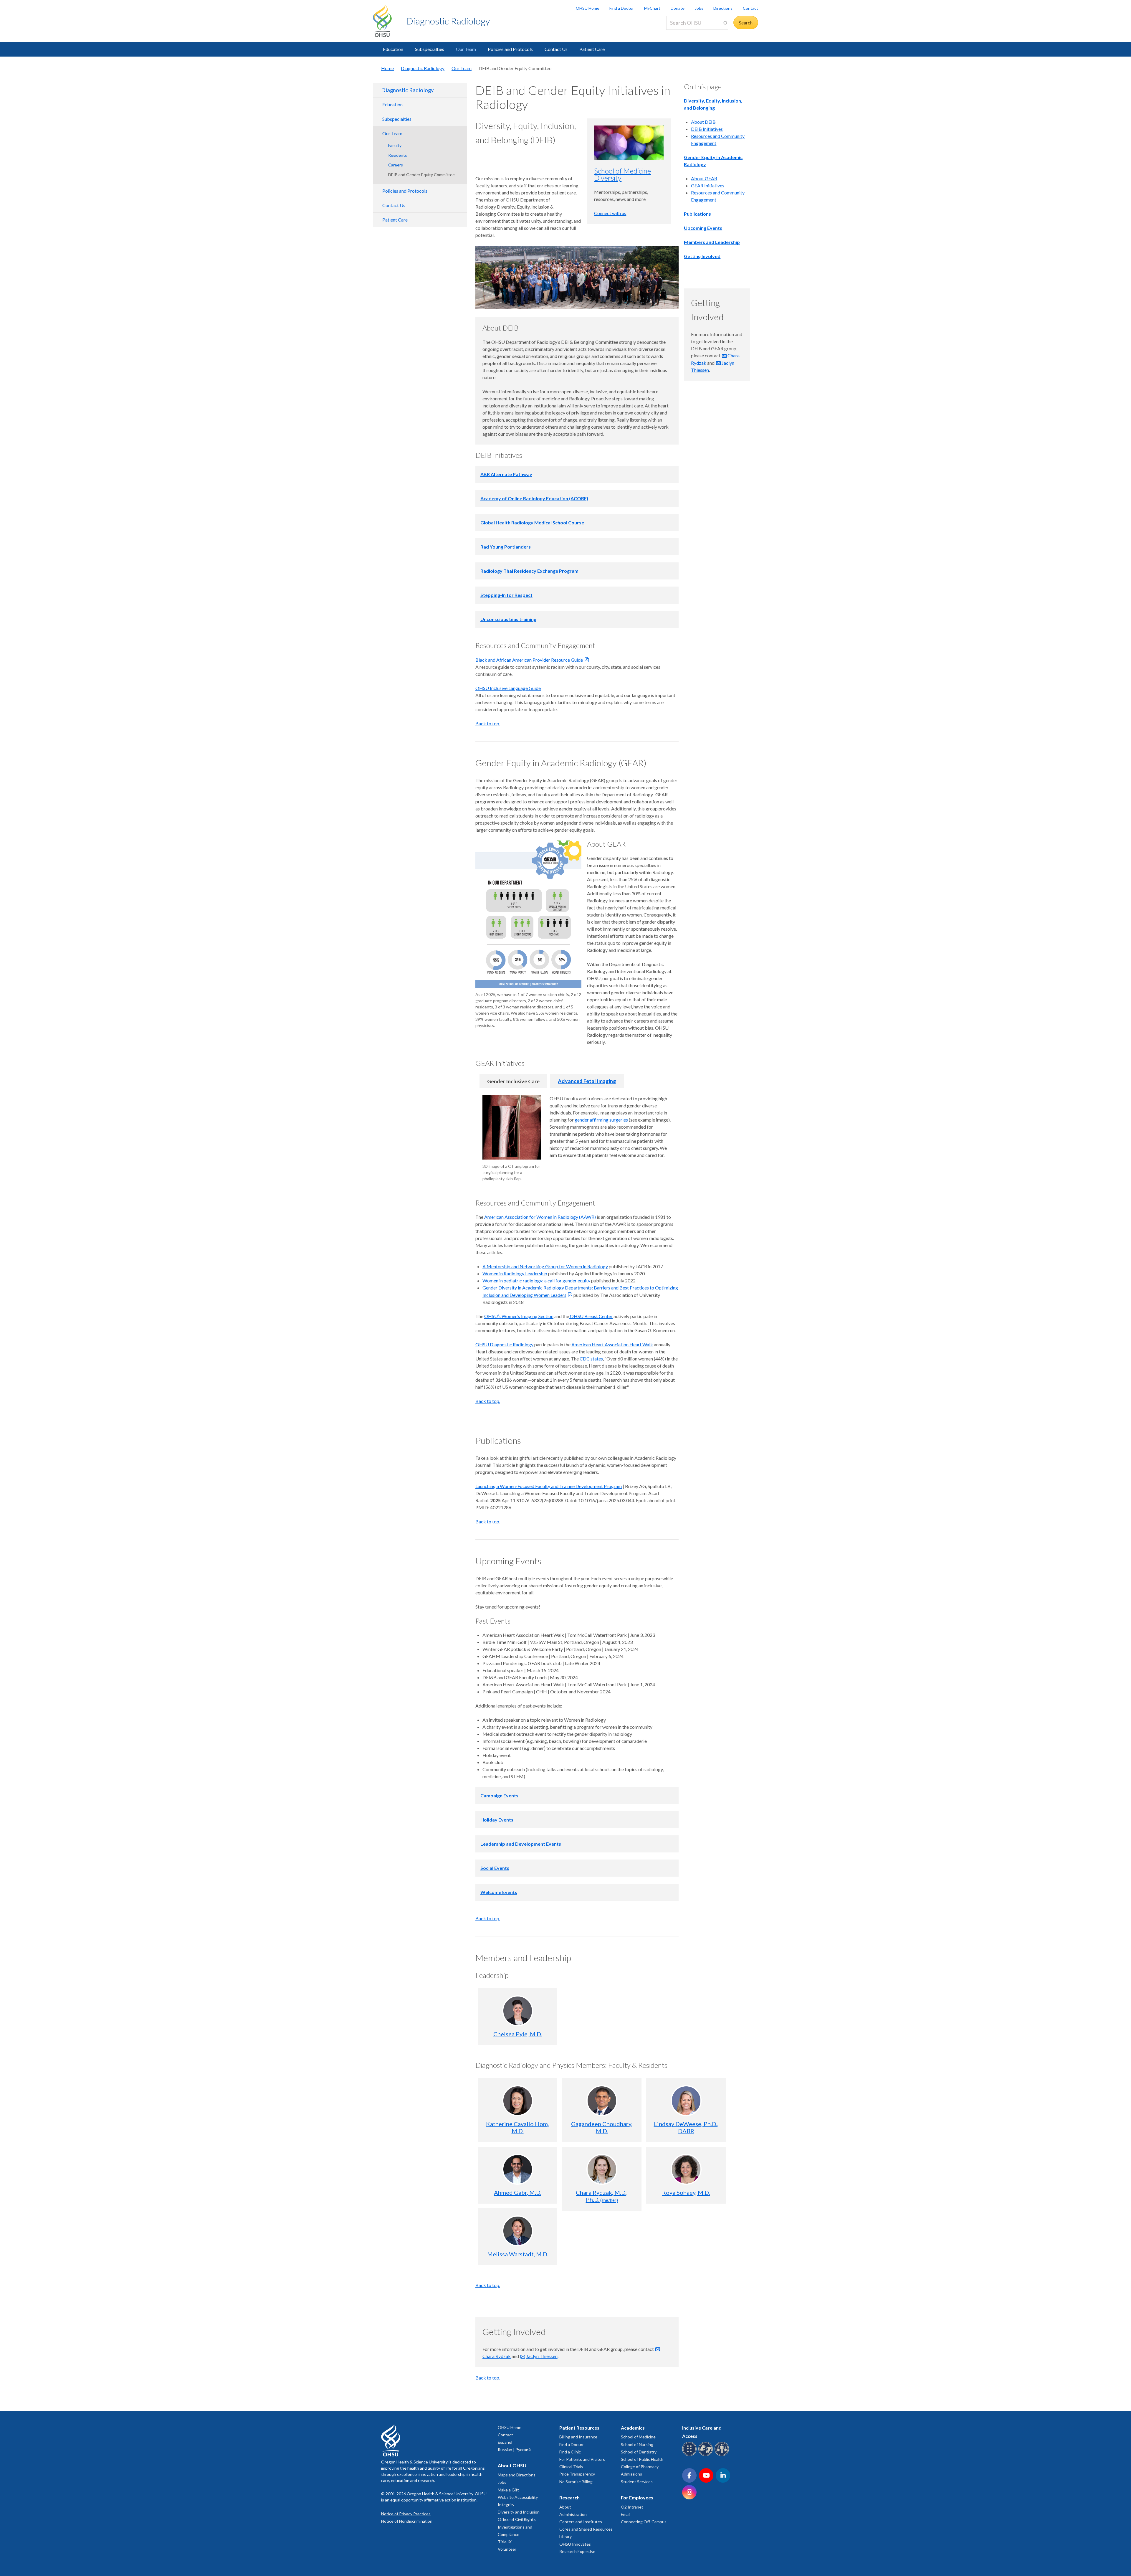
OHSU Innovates (575, 2544)
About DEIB (703, 122)
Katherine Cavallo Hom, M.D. (517, 2127)
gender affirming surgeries (601, 1120)
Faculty (395, 145)
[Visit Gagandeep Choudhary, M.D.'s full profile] (602, 2101)
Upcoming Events (703, 228)
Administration (573, 2514)
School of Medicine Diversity (622, 174)
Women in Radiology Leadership (515, 1273)
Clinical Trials (571, 2467)
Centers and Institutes (581, 2522)
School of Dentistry (639, 2452)
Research (569, 2497)
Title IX (505, 2542)
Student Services (637, 2482)
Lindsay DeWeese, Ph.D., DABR (686, 2127)
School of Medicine (638, 2437)
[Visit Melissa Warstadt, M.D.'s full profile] (518, 2231)
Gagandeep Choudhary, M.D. (602, 2127)
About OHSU (512, 2465)
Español (505, 2442)
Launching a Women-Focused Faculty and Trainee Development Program (549, 1486)
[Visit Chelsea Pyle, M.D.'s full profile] (518, 2011)
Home (387, 68)
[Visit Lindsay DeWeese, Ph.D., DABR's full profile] (686, 2101)
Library (565, 2536)
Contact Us (556, 49)
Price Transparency (577, 2474)
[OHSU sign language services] (706, 2455)
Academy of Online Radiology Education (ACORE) (534, 498)
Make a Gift (508, 2490)
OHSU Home (588, 8)
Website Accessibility (518, 2497)
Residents (398, 155)
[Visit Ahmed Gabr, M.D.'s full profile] (518, 2169)
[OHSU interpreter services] (723, 2455)
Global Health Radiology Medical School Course (532, 522)
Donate (678, 8)
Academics (633, 2428)
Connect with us (610, 213)
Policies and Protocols (510, 49)
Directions (723, 8)
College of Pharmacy (640, 2467)
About (565, 2507)
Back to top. (488, 723)
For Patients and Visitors (582, 2459)
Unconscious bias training (508, 619)
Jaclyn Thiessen (542, 2356)
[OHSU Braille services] (690, 2455)
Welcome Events (499, 1892)
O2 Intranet (632, 2507)
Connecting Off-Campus (644, 2522)
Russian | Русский (514, 2449)
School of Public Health (642, 2459)
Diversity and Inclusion (519, 2512)
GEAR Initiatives (708, 185)
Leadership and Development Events (521, 1844)
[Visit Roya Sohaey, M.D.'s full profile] (686, 2169)
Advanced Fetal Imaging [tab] (587, 1081)
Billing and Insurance (578, 2437)
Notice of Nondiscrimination (407, 2521)
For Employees (637, 2497)
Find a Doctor (622, 8)
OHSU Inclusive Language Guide (508, 688)
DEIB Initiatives (707, 129)
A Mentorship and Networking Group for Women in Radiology (545, 1266)
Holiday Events (497, 1820)
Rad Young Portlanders (506, 547)
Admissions (631, 2474)
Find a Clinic (570, 2452)
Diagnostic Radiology (448, 21)
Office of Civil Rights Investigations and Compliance (517, 2527)
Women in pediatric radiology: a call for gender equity (536, 1280)
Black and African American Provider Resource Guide (529, 660)
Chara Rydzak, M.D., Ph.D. (602, 2196)
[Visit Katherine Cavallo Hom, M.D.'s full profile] (518, 2101)
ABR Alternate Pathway (506, 474)
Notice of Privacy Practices (406, 2514)
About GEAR (704, 178)
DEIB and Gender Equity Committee (421, 175)
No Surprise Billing (576, 2482)
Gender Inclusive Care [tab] (513, 1081)
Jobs (699, 8)
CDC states (591, 1359)
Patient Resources (579, 2428)
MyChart (652, 8)
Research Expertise (577, 2551)
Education (393, 49)
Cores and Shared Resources (586, 2529)
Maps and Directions (517, 2475)
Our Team (466, 49)
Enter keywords (684, 33)
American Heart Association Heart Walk (612, 1344)
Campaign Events (499, 1795)
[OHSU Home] (386, 21)
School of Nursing (637, 2444)
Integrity (506, 2505)
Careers (396, 165)
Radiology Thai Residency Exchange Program (529, 571)
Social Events (495, 1868)
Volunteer (507, 2549)
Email (626, 2514)
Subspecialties (430, 49)
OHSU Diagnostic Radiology (505, 1344)
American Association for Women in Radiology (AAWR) (540, 1217)
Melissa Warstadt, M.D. (518, 2254)
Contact (750, 8)
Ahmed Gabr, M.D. (518, 2192)
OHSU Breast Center (591, 1316)
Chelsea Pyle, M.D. (518, 2034)
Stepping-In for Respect (506, 595)
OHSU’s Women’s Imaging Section (519, 1316)
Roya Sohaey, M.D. (686, 2192)
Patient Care (592, 49)
